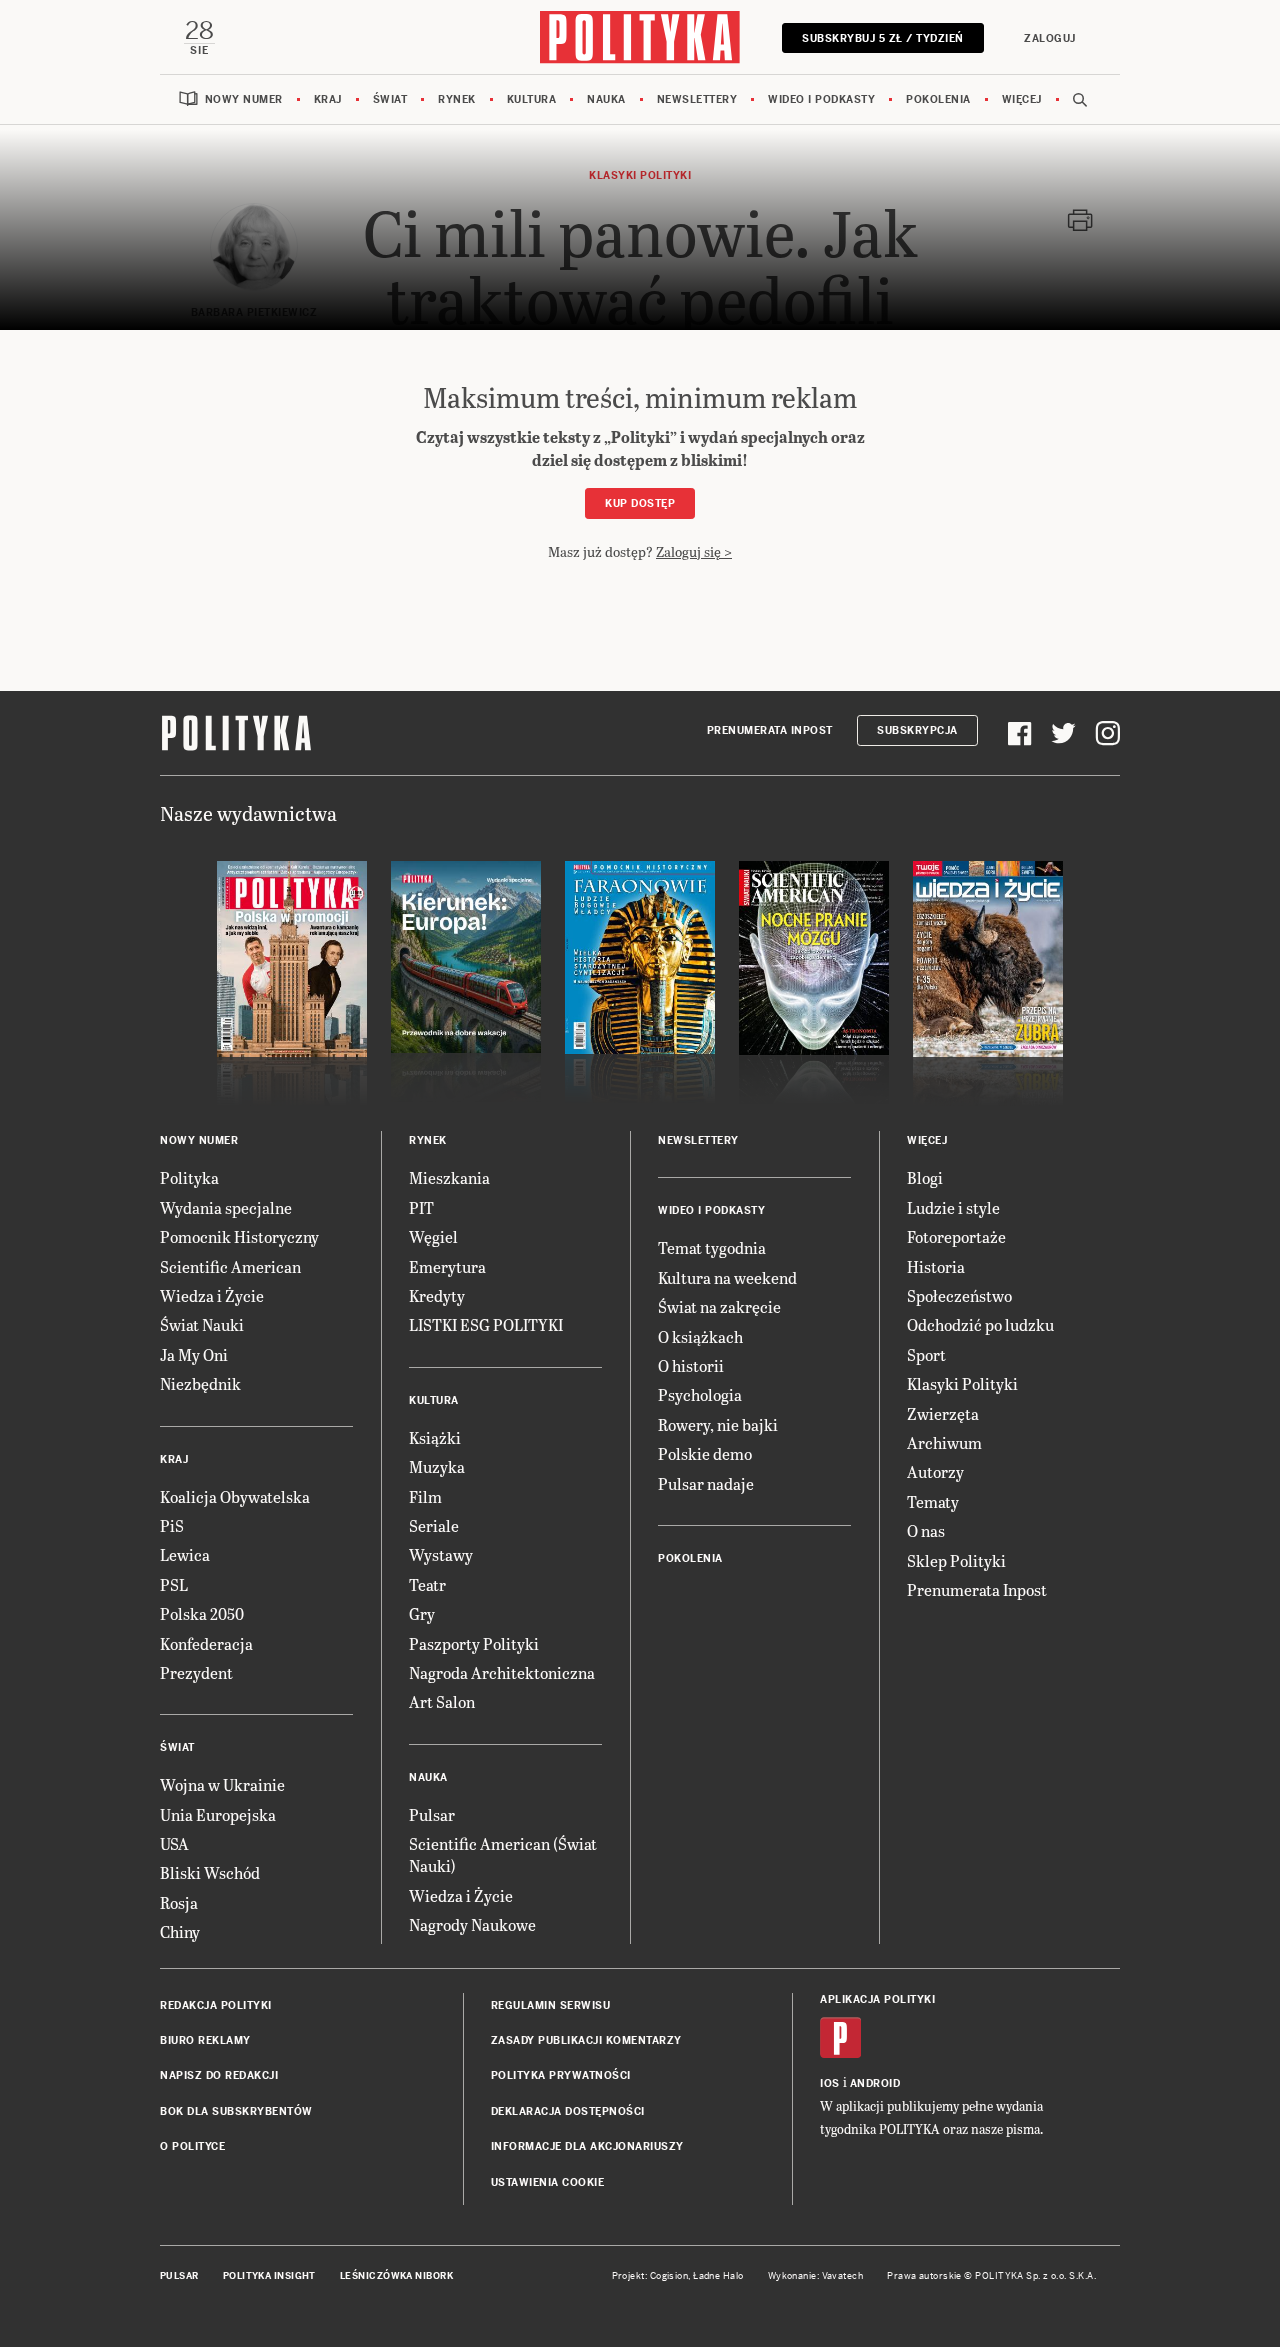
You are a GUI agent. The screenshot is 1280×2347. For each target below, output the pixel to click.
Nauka (606, 99)
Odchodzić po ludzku (980, 1324)
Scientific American (230, 1266)
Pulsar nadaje (706, 1483)
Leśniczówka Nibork (396, 2276)
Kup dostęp (640, 503)
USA (174, 1843)
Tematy (933, 1501)
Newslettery (697, 99)
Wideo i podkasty (821, 99)
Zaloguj (1050, 38)
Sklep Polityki (956, 1560)
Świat (390, 99)
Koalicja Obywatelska (235, 1496)
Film (425, 1496)
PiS (172, 1525)
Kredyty (437, 1295)
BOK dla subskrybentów (236, 2111)
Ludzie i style (953, 1207)
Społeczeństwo (959, 1295)
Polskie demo (705, 1453)
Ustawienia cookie (548, 2182)
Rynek (457, 99)
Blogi (925, 1177)
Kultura (532, 99)
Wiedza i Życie (212, 1295)
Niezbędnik (200, 1383)
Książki (435, 1437)
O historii (691, 1365)
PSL (174, 1584)
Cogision (669, 2276)
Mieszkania (449, 1177)
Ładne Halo (718, 2276)
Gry (422, 1613)
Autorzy (935, 1471)
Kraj (328, 99)
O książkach (700, 1336)
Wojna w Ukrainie (222, 1784)
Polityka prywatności (561, 2075)
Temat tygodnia (712, 1247)
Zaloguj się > (694, 551)
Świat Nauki (202, 1324)
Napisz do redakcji (219, 2075)
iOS (830, 2083)
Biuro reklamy (205, 2040)
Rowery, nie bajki (718, 1424)
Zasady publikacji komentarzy (586, 2040)
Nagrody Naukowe (472, 1924)
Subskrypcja (917, 730)
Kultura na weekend (727, 1277)
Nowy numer (244, 99)
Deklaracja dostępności (568, 2111)
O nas (926, 1530)
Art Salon (442, 1701)
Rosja (179, 1902)
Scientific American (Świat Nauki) (503, 1854)
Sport (926, 1354)
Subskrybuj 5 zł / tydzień (883, 38)
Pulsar (432, 1814)
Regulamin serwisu (551, 2005)
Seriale (434, 1525)
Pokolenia (938, 99)
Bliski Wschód (210, 1872)
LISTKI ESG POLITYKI (486, 1324)
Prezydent (196, 1672)
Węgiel (433, 1236)
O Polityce (192, 2146)
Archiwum (944, 1442)
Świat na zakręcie (719, 1306)
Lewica (185, 1554)
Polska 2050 (202, 1613)
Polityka (189, 1177)
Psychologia (700, 1394)
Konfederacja (206, 1643)
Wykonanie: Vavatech (816, 2276)
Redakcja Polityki (216, 2005)
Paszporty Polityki (474, 1643)
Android (875, 2083)
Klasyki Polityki (962, 1383)
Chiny (180, 1931)
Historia (936, 1266)
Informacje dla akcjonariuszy (587, 2146)
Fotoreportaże (956, 1236)
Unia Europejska (218, 1814)
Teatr (427, 1584)
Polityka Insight (269, 2276)
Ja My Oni (194, 1354)
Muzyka (437, 1466)
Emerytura (447, 1266)
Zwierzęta (943, 1413)
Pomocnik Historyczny (239, 1236)
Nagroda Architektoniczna (502, 1672)
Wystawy (441, 1554)
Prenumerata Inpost (770, 730)
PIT (421, 1207)
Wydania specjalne (226, 1207)
